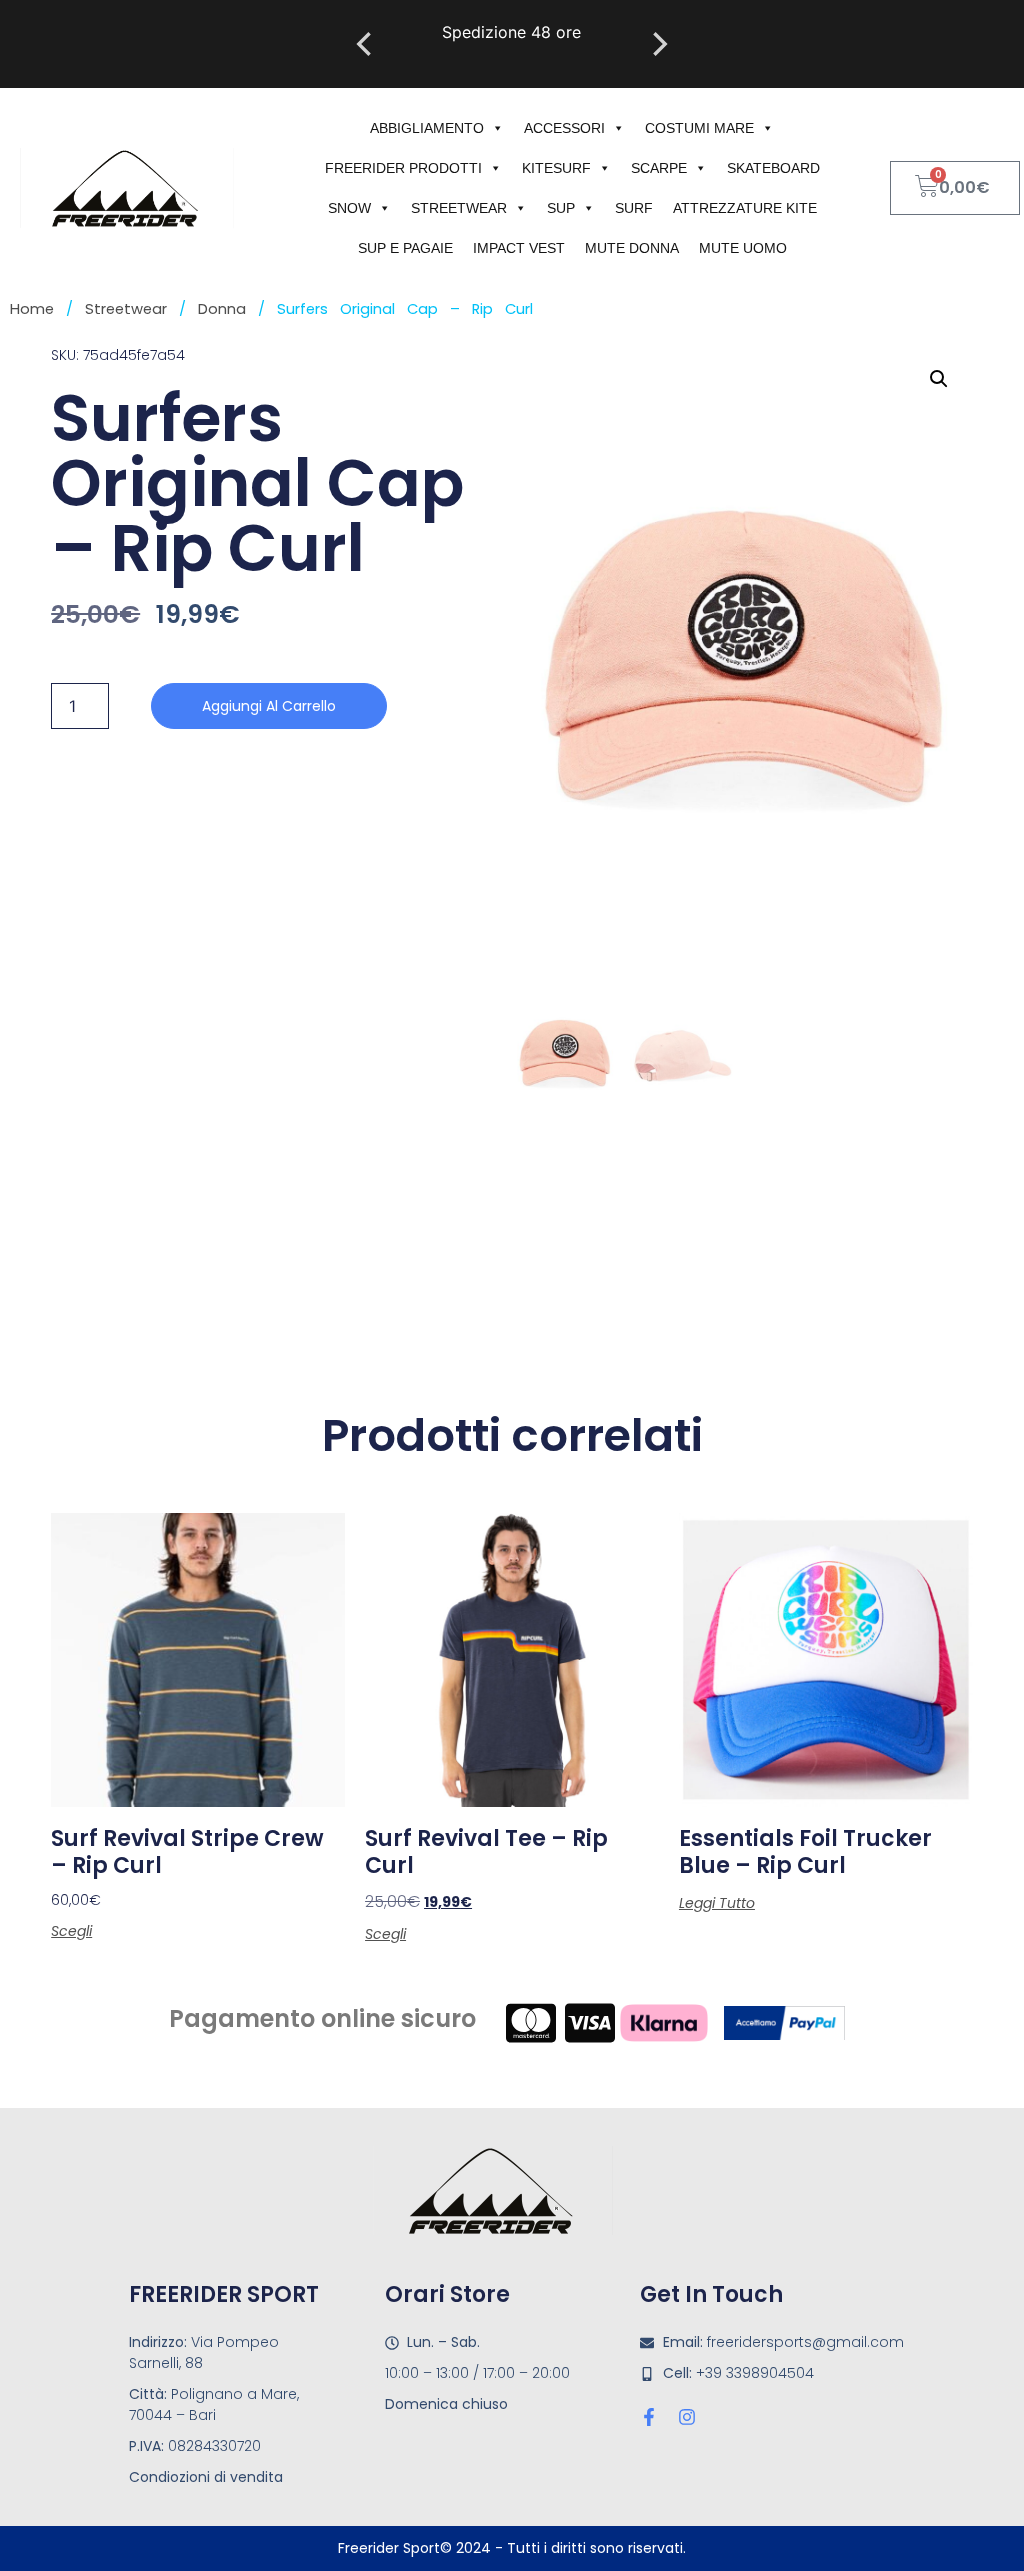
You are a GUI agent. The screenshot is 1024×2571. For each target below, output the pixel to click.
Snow (349, 208)
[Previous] (366, 44)
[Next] (658, 44)
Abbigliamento (427, 128)
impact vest (519, 248)
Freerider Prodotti (403, 168)
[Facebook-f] (649, 2417)
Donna (222, 309)
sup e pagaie (405, 248)
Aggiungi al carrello (269, 706)
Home (32, 309)
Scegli (71, 1931)
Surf (634, 208)
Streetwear (459, 208)
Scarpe (659, 168)
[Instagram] (687, 2417)
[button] (939, 379)
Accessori (564, 128)
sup (561, 208)
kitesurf (556, 168)
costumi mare (699, 128)
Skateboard (773, 168)
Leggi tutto (717, 1903)
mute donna (632, 248)
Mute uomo (743, 248)
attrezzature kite (745, 208)
